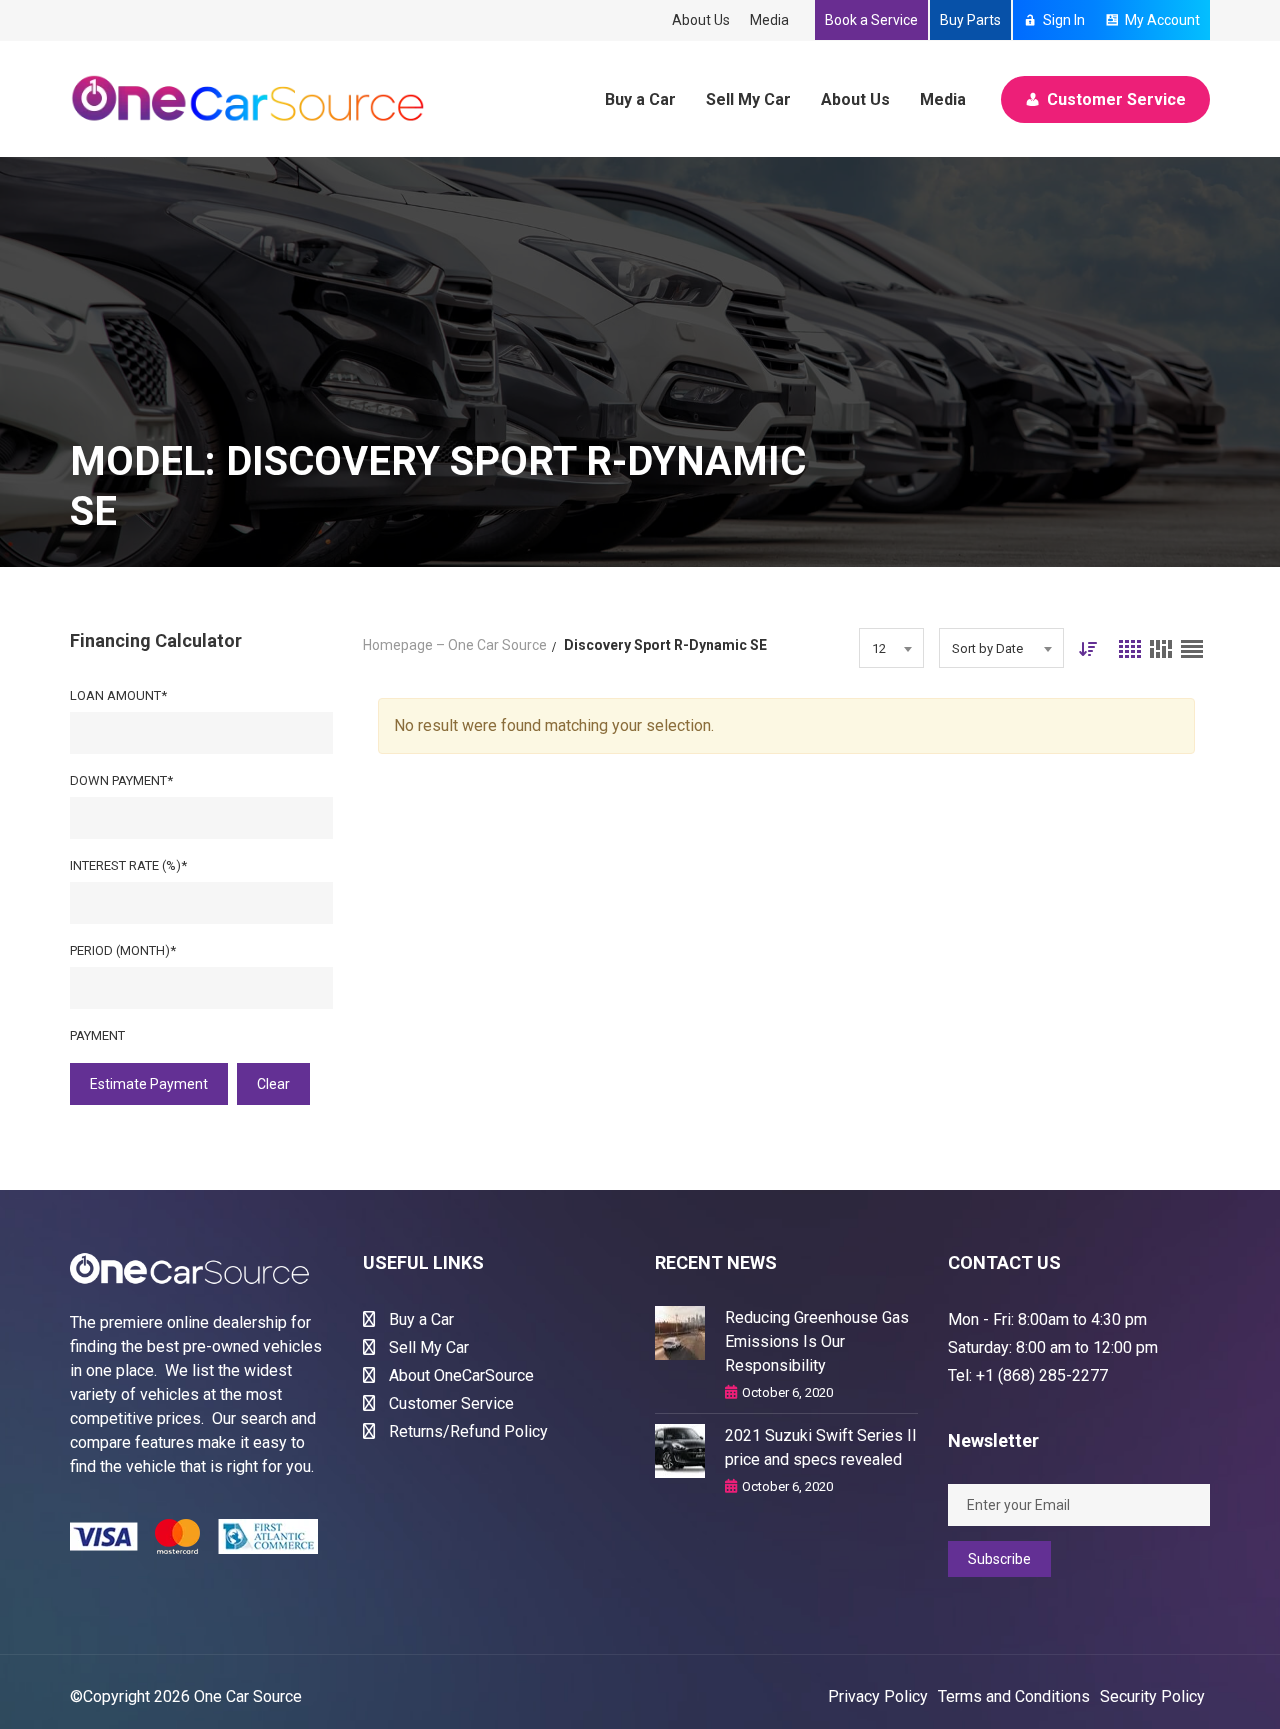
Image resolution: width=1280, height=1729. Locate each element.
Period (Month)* (123, 950)
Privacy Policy (878, 1696)
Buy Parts (970, 20)
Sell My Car (748, 99)
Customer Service (1116, 99)
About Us (701, 20)
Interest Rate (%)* (128, 865)
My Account (1162, 20)
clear (273, 1084)
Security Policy (1152, 1696)
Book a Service (871, 20)
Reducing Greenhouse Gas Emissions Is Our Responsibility (817, 1341)
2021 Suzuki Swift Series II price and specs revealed (821, 1447)
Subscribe (999, 1559)
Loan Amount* (118, 695)
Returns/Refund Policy (466, 1431)
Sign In (1064, 20)
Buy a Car (640, 99)
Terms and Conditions (1014, 1696)
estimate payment (149, 1084)
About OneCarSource (459, 1375)
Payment (97, 1035)
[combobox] (891, 648)
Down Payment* (121, 780)
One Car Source (248, 1696)
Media (769, 20)
